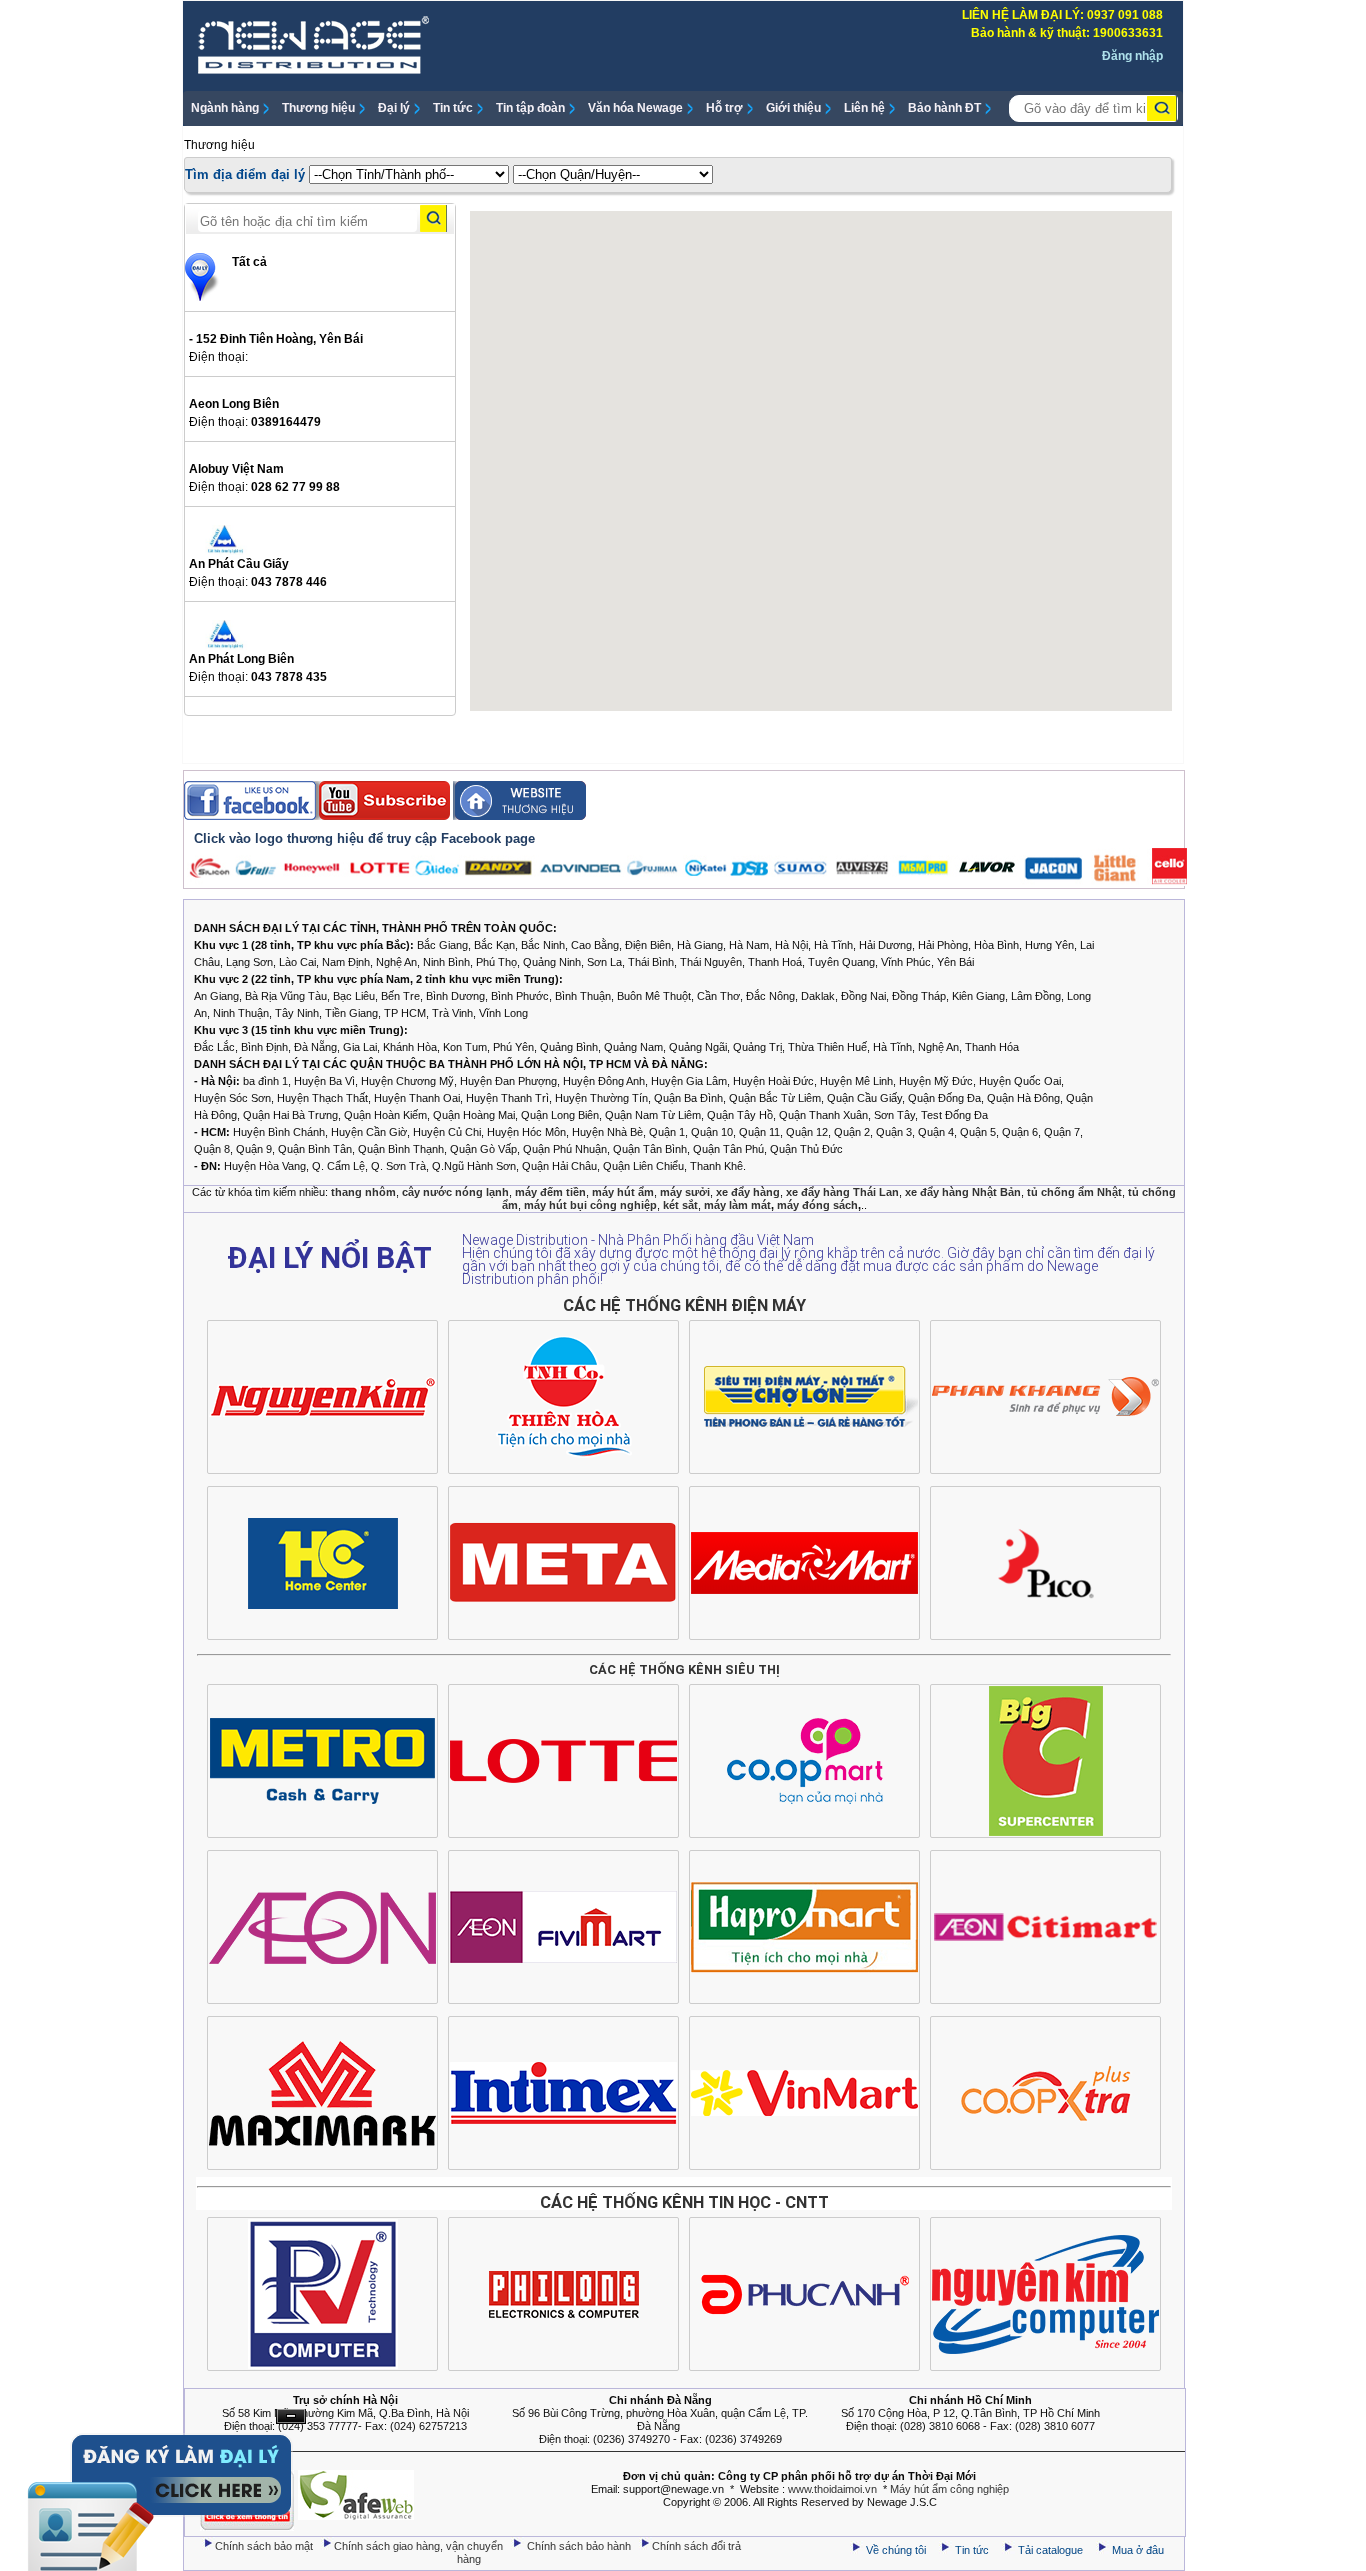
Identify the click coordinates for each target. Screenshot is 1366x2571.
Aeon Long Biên (234, 404)
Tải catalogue (1052, 2550)
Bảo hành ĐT (944, 108)
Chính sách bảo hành (580, 2546)
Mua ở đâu (1136, 2550)
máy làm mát (737, 1205)
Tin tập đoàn (530, 108)
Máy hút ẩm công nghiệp (949, 2489)
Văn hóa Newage (635, 108)
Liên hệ (864, 108)
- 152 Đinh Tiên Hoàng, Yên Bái (276, 339)
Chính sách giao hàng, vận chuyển (420, 2546)
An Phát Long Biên (241, 659)
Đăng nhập (1132, 56)
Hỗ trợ (724, 108)
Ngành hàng (225, 108)
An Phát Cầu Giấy (239, 564)
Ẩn (291, 2416)
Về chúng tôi (896, 2550)
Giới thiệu (793, 108)
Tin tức (453, 108)
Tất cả (249, 262)
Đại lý (394, 108)
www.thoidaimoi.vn (832, 2489)
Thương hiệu (318, 108)
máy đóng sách (817, 1205)
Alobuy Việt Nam (236, 469)
